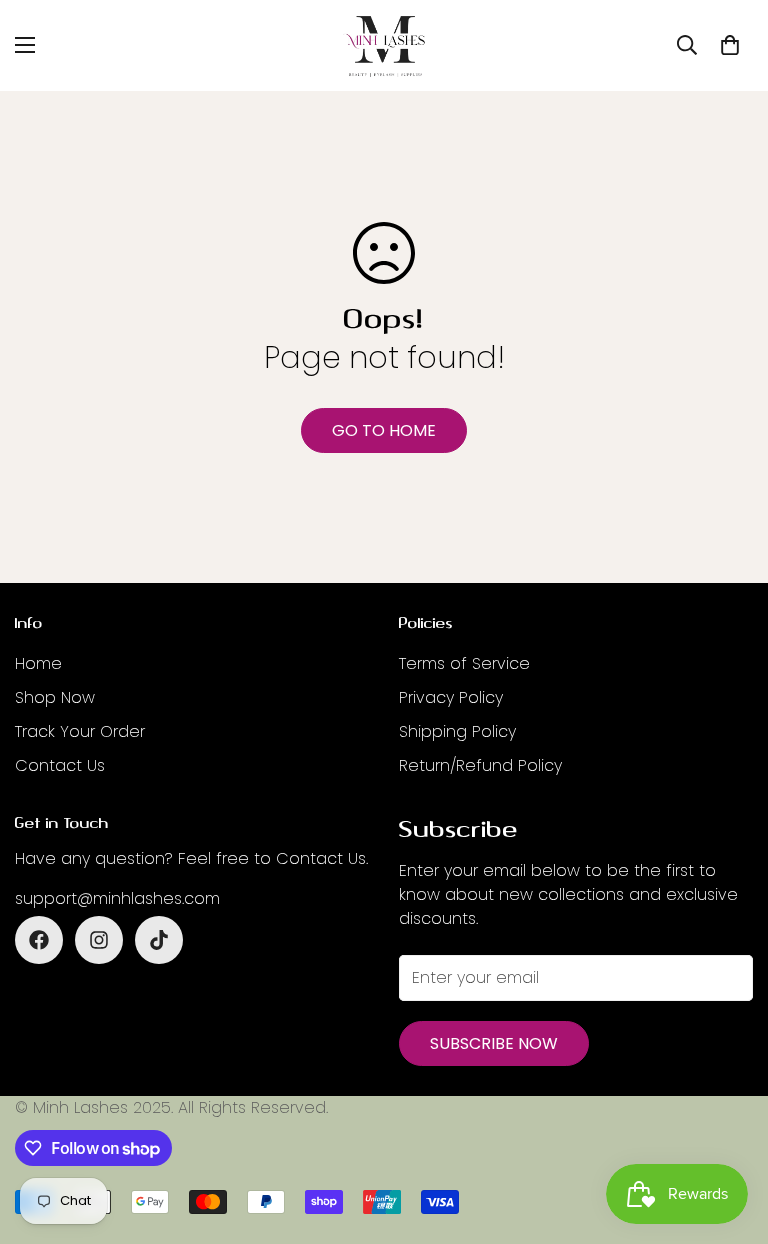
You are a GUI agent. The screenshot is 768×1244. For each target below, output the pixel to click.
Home (38, 663)
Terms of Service (464, 663)
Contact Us (60, 765)
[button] (730, 45)
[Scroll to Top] (729, 1135)
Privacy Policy (451, 697)
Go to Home (384, 430)
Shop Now (55, 697)
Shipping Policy (457, 731)
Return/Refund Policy (480, 765)
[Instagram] (99, 940)
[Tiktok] (159, 940)
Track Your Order (80, 731)
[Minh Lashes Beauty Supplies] (384, 45)
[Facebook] (39, 940)
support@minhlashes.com (117, 898)
